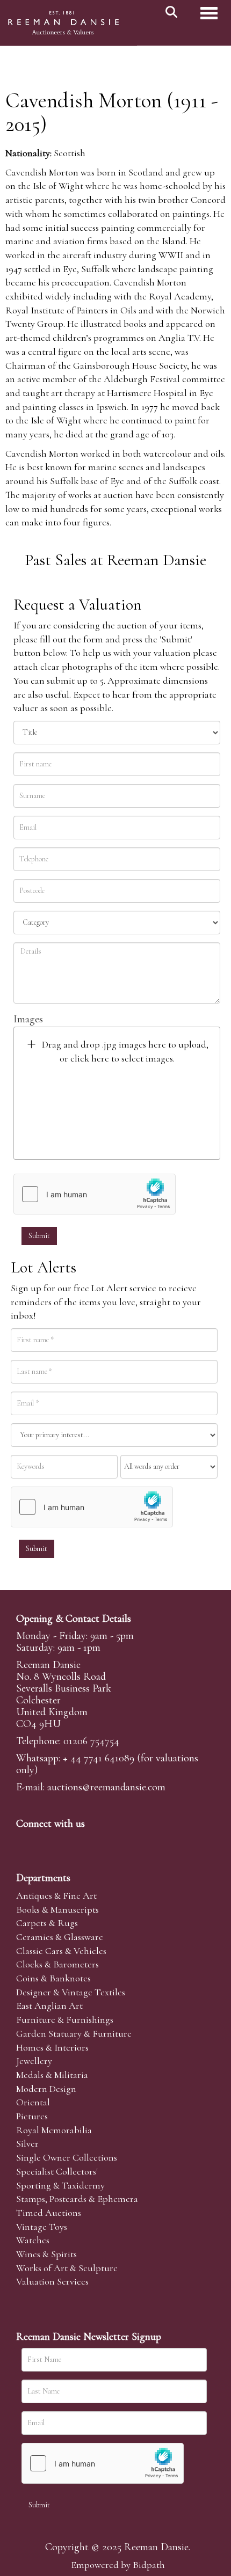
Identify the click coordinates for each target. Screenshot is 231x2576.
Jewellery (34, 2061)
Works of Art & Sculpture (67, 2268)
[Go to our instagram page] (115, 1842)
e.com (106, 1787)
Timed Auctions (49, 2213)
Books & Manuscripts (57, 1909)
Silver (27, 2143)
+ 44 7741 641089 (99, 1758)
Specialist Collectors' (57, 2171)
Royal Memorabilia (54, 2130)
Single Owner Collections (67, 2157)
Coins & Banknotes (53, 1978)
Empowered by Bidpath (118, 2565)
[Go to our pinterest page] (71, 1842)
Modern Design (46, 2089)
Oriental (33, 2102)
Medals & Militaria (52, 2075)
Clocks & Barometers (57, 1964)
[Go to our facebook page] (26, 1842)
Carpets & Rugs (47, 1923)
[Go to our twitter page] (49, 1842)
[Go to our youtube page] (93, 1842)
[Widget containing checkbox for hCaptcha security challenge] (95, 1194)
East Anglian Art (49, 2006)
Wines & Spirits (46, 2254)
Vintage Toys (42, 2227)
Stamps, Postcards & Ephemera (77, 2199)
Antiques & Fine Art (56, 1896)
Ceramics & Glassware (60, 1937)
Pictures (32, 2116)
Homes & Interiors (52, 2047)
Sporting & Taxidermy (60, 2185)
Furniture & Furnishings (65, 2019)
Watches (33, 2240)
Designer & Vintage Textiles (71, 1992)
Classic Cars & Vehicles (61, 1951)
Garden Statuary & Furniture (74, 2033)
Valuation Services (52, 2281)
